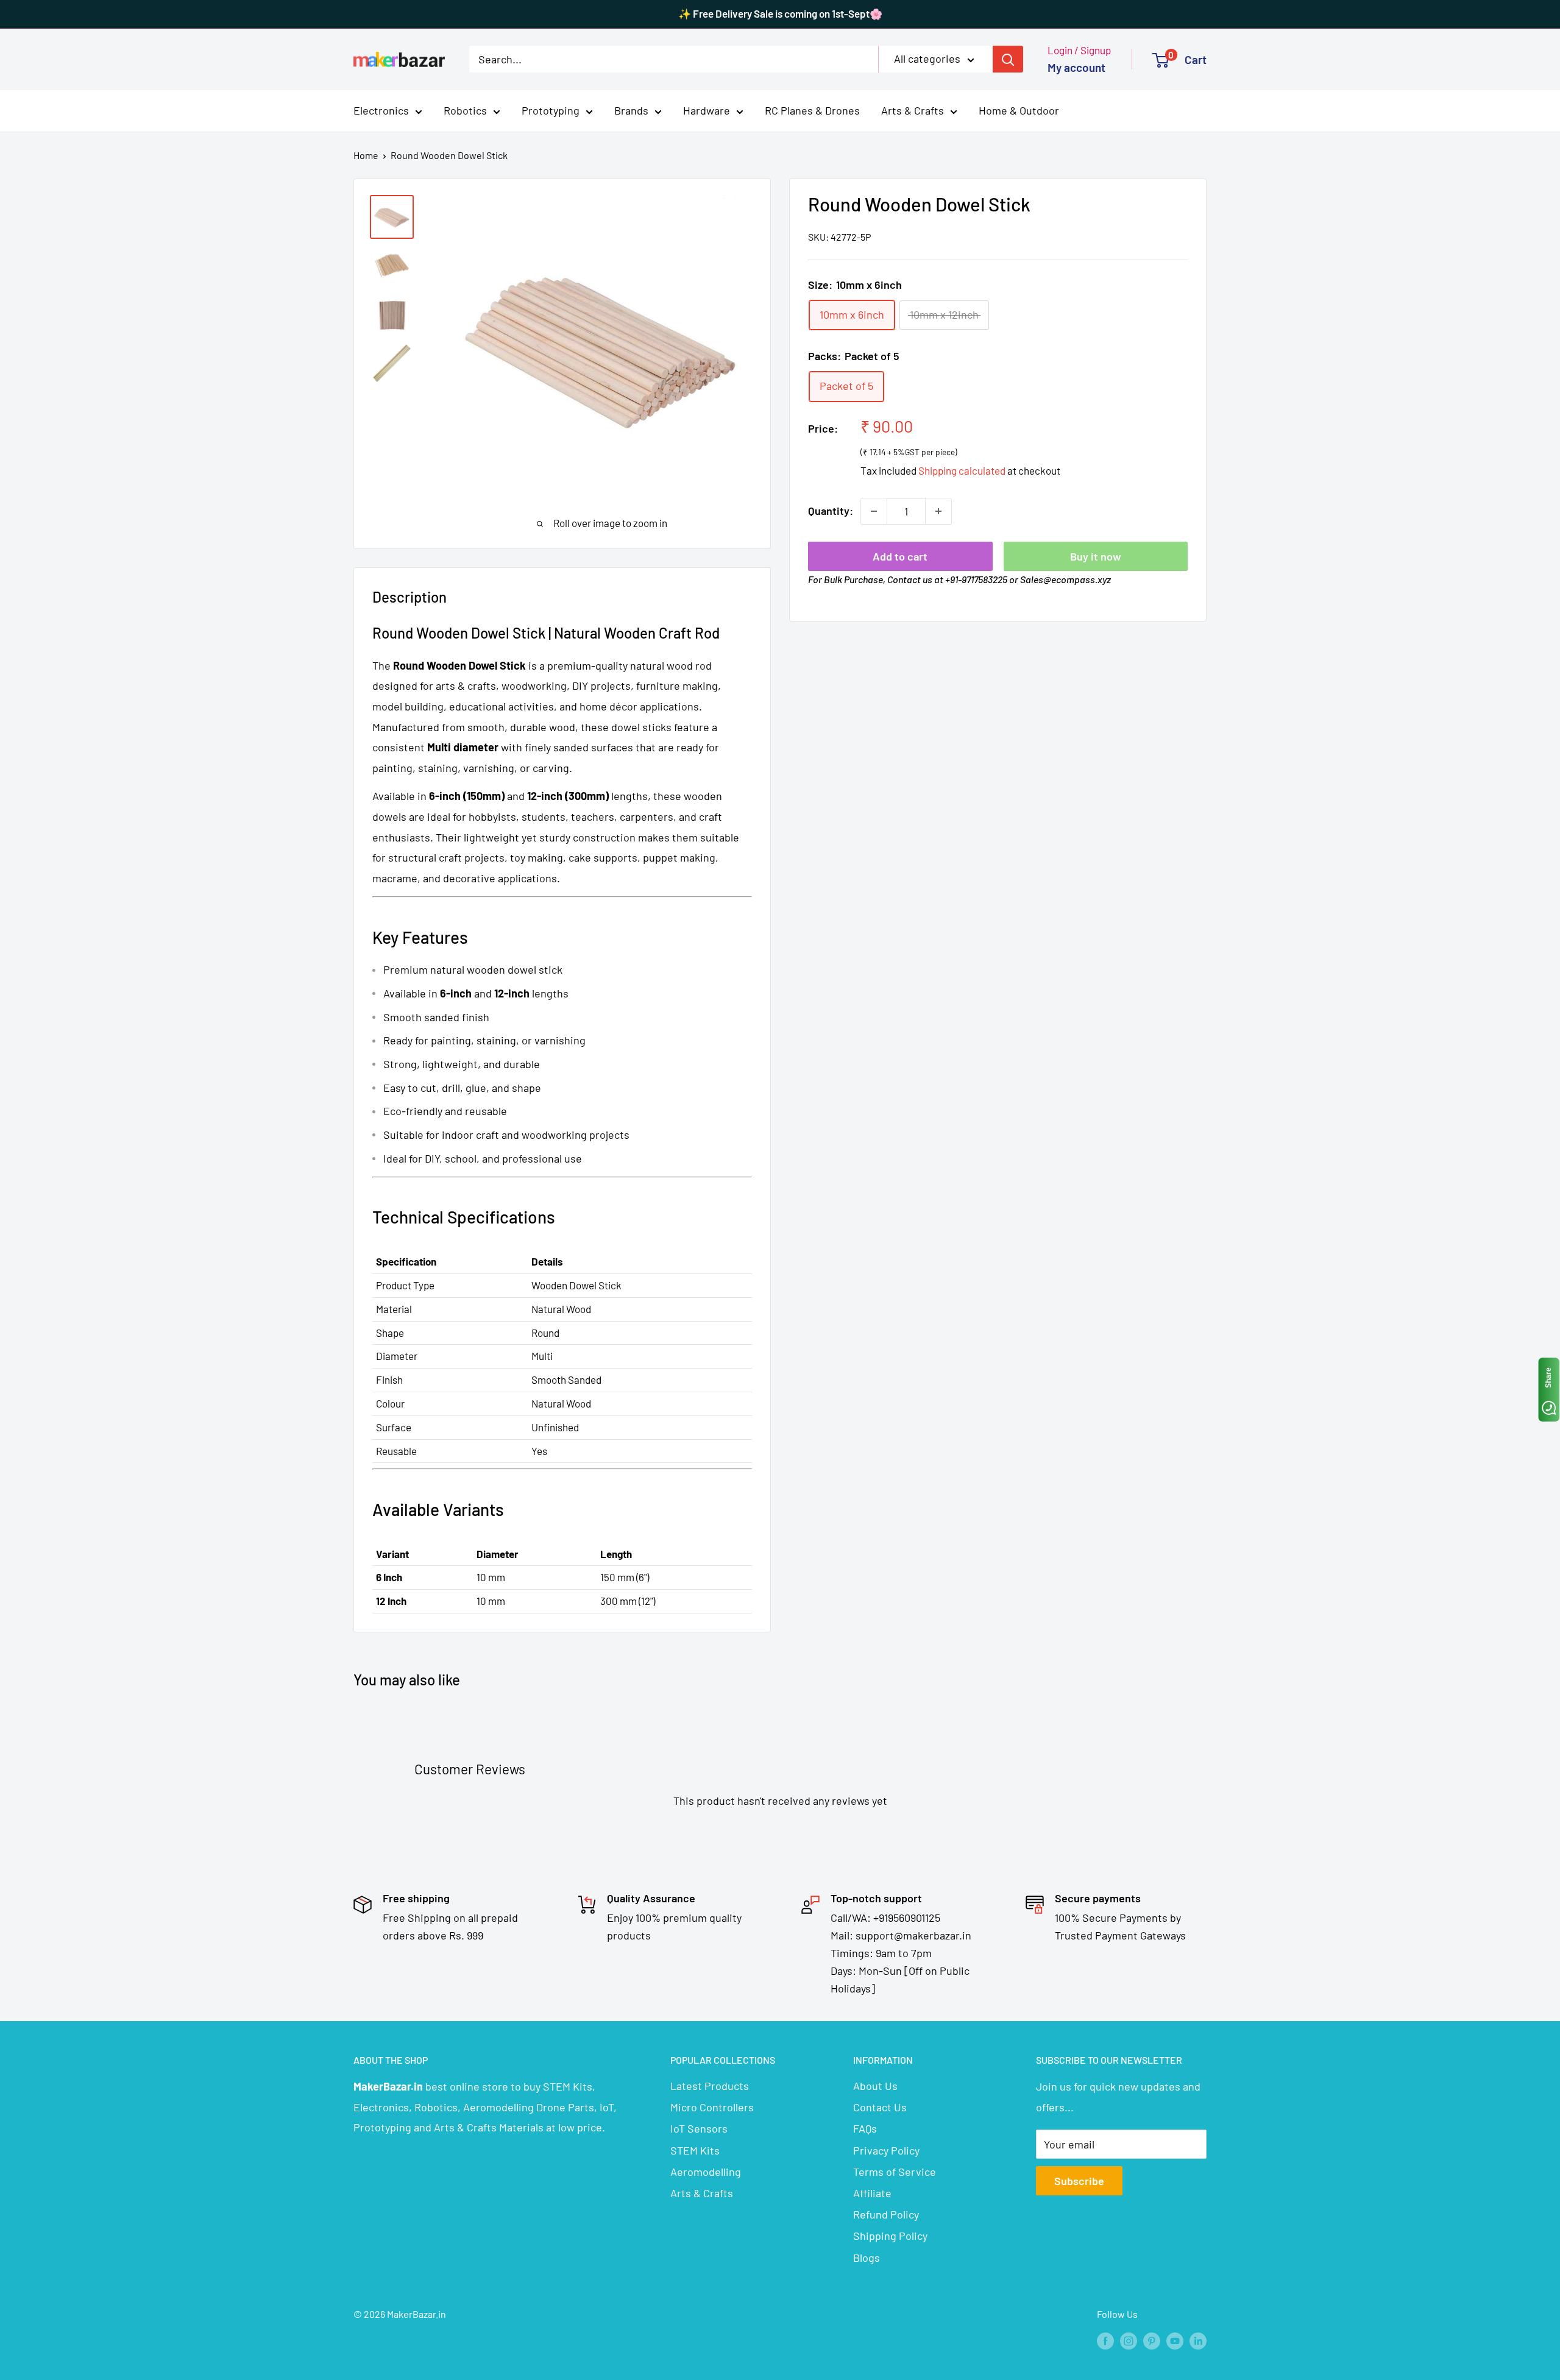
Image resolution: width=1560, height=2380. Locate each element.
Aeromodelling (706, 2172)
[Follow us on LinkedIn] (1198, 2340)
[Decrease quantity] (874, 511)
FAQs (865, 2128)
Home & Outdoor (1019, 110)
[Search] (1008, 59)
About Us (875, 2086)
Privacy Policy (886, 2150)
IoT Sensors (699, 2128)
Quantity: (831, 511)
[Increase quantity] (938, 511)
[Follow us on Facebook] (1105, 2340)
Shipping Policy (890, 2236)
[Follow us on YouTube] (1175, 2340)
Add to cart (900, 556)
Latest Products (710, 2086)
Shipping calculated (962, 470)
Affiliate (872, 2193)
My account (1076, 67)
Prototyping (551, 110)
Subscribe (1079, 2181)
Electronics (381, 110)
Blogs (867, 2258)
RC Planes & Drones (812, 110)
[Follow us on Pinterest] (1152, 2340)
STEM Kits (695, 2150)
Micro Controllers (712, 2107)
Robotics (465, 110)
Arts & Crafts (913, 110)
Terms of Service (895, 2172)
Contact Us (880, 2107)
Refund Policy (886, 2214)
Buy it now (1096, 556)
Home (366, 155)
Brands (631, 110)
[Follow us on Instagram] (1129, 2340)
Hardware (707, 110)
